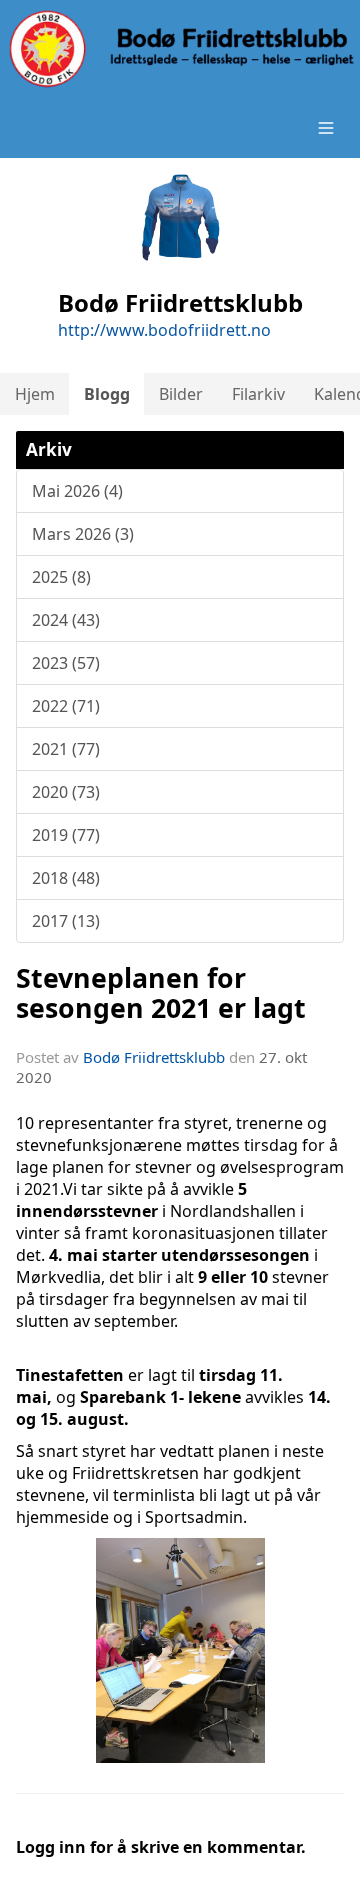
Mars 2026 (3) (83, 534)
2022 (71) (66, 706)
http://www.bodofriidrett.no (164, 330)
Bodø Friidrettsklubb (154, 1057)
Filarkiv (258, 394)
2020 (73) (66, 792)
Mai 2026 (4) (77, 491)
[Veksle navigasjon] (326, 128)
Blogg (107, 394)
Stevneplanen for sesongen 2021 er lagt (161, 992)
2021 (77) (66, 749)
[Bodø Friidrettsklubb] (180, 49)
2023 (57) (66, 663)
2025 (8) (61, 577)
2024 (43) (66, 620)
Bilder (181, 394)
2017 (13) (66, 921)
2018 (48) (66, 878)
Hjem (35, 394)
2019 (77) (66, 835)
